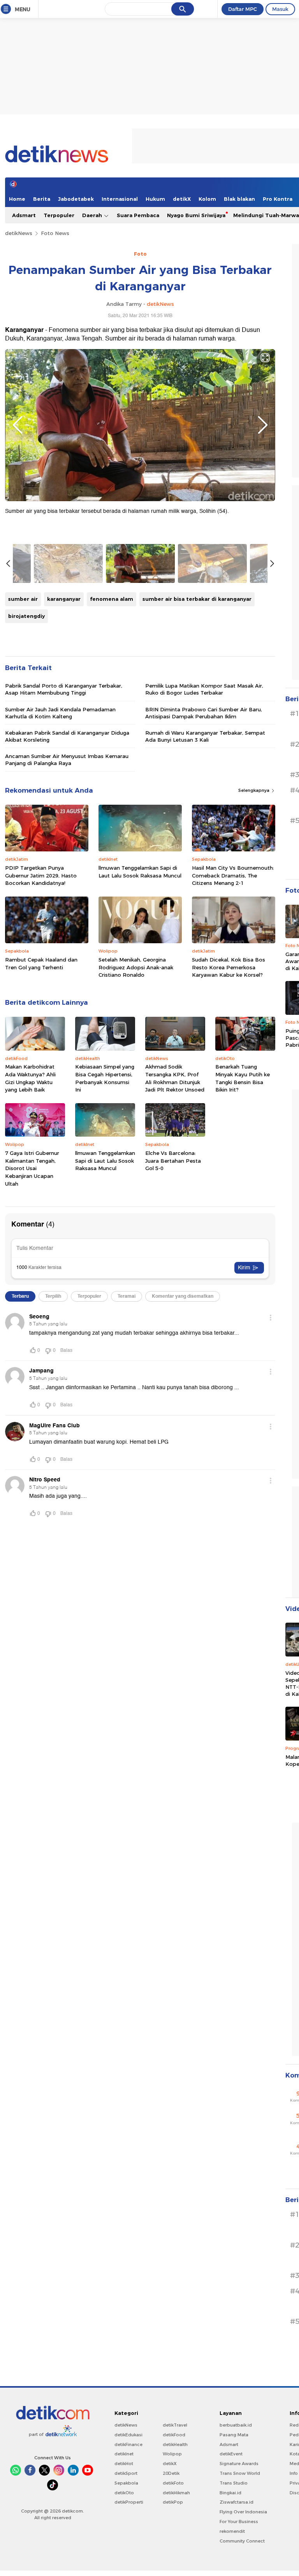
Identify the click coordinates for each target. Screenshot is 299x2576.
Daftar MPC (243, 9)
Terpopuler (59, 215)
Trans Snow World (240, 2473)
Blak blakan (239, 199)
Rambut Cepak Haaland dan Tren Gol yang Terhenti (41, 963)
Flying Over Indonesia (243, 2512)
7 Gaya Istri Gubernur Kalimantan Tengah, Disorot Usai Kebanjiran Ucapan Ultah (32, 1168)
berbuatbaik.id (236, 2425)
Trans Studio (234, 2483)
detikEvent (231, 2454)
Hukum (155, 199)
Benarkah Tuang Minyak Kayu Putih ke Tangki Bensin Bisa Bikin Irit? (243, 1078)
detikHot (124, 2464)
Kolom (207, 199)
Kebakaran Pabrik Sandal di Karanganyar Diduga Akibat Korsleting (67, 736)
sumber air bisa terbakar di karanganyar (197, 599)
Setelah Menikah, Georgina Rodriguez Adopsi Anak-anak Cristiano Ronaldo (136, 967)
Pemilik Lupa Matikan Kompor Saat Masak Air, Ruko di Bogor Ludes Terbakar (204, 689)
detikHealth (175, 2444)
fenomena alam (112, 599)
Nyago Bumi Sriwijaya (196, 215)
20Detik (171, 2473)
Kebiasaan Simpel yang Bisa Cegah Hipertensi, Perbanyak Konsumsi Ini (105, 1078)
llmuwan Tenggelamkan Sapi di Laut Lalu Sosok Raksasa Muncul (140, 872)
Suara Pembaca (138, 215)
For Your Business (239, 2522)
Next (263, 425)
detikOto (124, 2493)
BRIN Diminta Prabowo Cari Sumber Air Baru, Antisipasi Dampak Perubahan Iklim (204, 713)
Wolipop (172, 2454)
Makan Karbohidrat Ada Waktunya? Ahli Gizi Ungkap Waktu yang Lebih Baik (30, 1078)
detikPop (173, 2502)
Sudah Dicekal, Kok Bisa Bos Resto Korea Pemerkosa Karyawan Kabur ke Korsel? (229, 967)
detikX (182, 199)
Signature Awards (239, 2464)
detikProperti (129, 2502)
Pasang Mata (234, 2435)
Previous (18, 425)
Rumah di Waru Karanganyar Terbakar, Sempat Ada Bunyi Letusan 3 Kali (205, 736)
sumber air (23, 599)
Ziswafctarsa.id (237, 2502)
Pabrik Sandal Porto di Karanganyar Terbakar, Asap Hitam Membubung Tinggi (64, 689)
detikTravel (175, 2425)
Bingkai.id (230, 2493)
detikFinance (128, 2444)
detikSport (126, 2473)
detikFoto (173, 2483)
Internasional (120, 199)
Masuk (280, 9)
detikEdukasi (128, 2435)
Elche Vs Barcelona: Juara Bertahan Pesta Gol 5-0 (173, 1161)
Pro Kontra (278, 199)
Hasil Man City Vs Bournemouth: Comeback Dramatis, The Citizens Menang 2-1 (233, 875)
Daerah (93, 215)
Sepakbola (126, 2483)
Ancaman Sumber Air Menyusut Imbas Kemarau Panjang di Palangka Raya (67, 760)
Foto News (55, 233)
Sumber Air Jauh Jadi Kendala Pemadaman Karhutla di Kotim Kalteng (60, 713)
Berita (42, 199)
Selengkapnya (254, 790)
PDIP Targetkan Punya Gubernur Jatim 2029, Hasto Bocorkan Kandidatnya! (41, 875)
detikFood (174, 2435)
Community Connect (242, 2541)
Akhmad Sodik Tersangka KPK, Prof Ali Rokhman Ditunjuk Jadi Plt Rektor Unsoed (175, 1078)
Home (17, 199)
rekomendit (232, 2531)
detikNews (19, 233)
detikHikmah (176, 2493)
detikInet (124, 2454)
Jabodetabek (76, 199)
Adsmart (24, 215)
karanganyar (64, 599)
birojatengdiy (26, 616)
